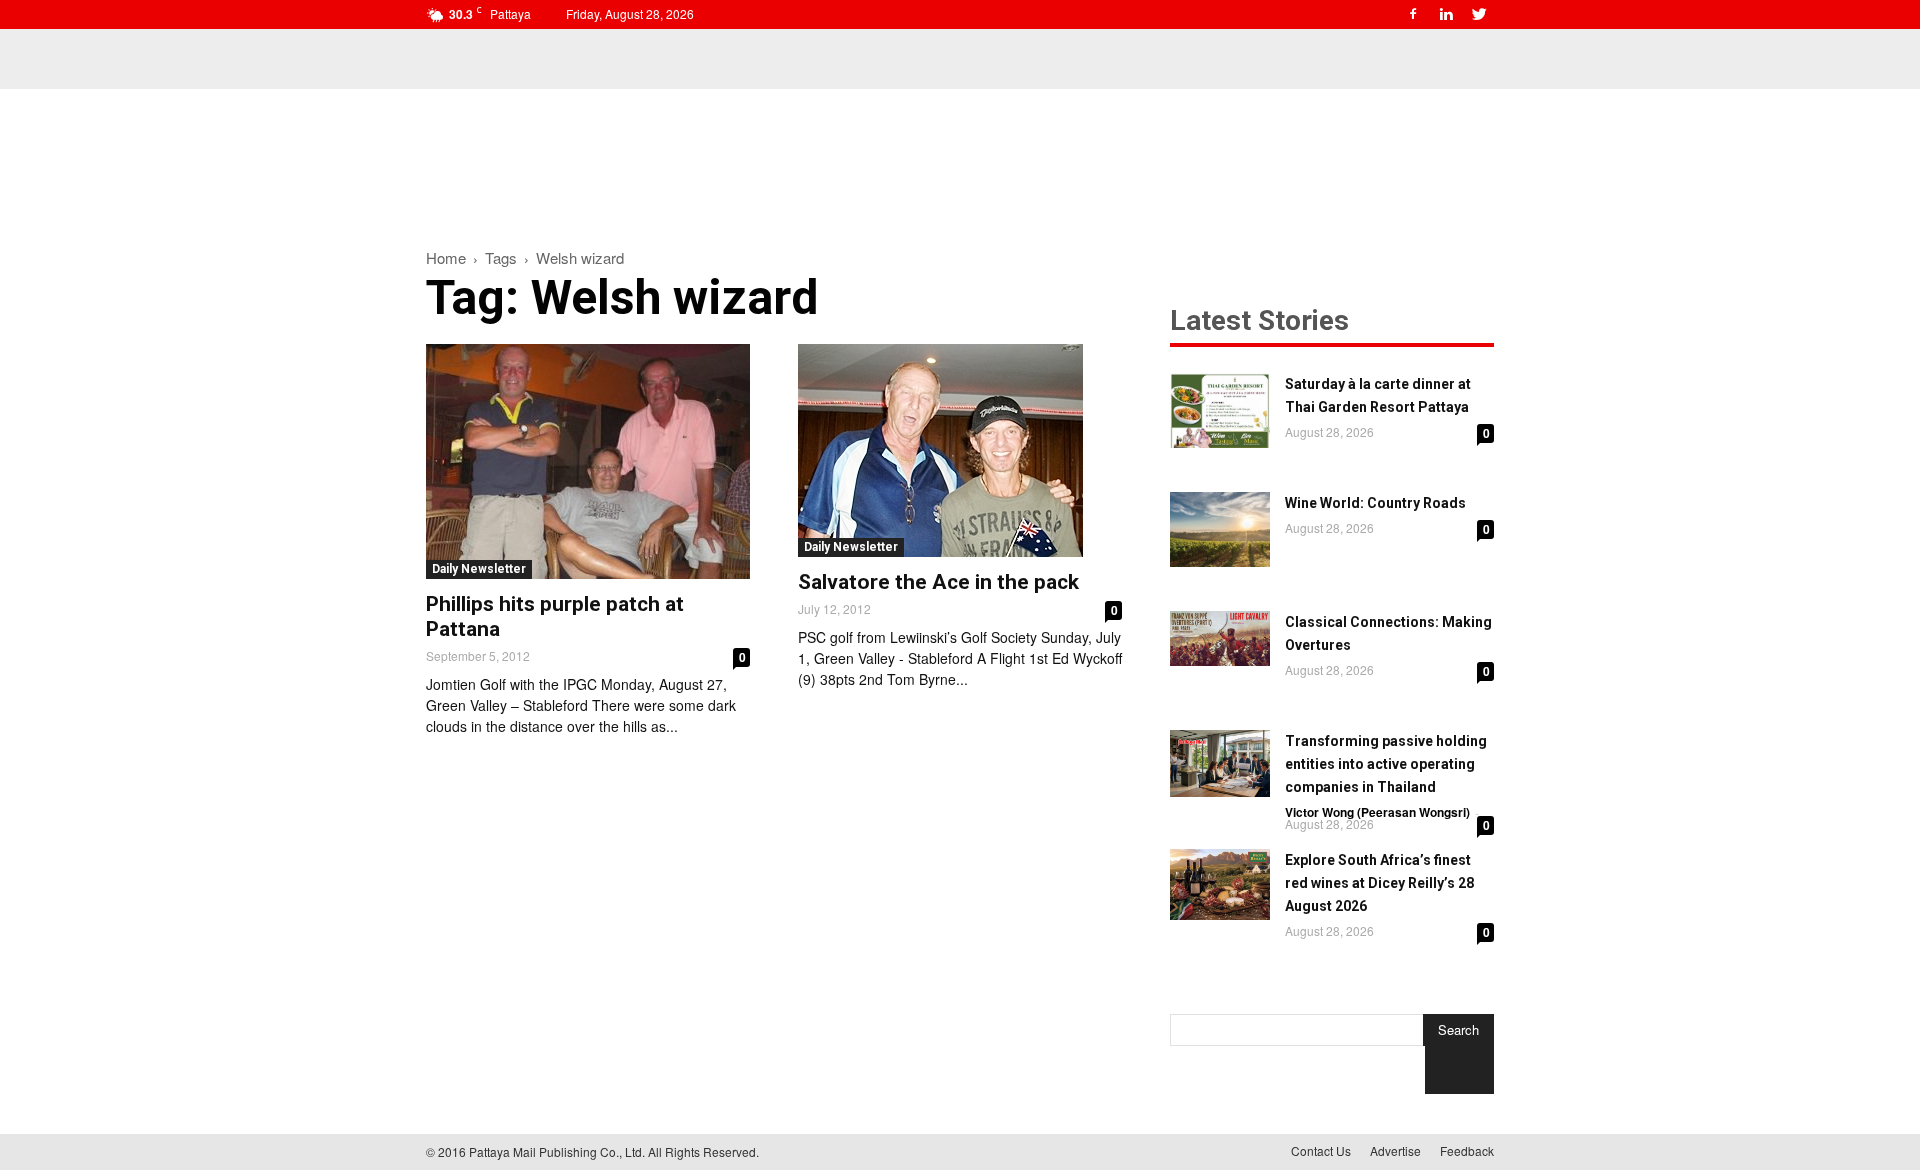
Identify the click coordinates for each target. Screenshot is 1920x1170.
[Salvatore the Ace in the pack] (960, 450)
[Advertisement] (960, 158)
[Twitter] (1479, 14)
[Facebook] (1413, 14)
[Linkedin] (1446, 14)
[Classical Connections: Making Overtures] (1220, 638)
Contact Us (1321, 1150)
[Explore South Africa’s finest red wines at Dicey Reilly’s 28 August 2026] (1220, 884)
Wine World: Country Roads (1375, 503)
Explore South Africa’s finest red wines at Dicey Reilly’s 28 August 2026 (1379, 883)
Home (446, 257)
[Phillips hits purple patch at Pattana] (588, 461)
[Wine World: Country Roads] (1220, 529)
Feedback (1467, 1150)
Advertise (1395, 1150)
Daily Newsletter (479, 569)
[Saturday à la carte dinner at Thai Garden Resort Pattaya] (1220, 410)
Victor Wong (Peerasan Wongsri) (1377, 812)
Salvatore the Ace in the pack (938, 582)
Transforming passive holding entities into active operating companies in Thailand (1386, 764)
